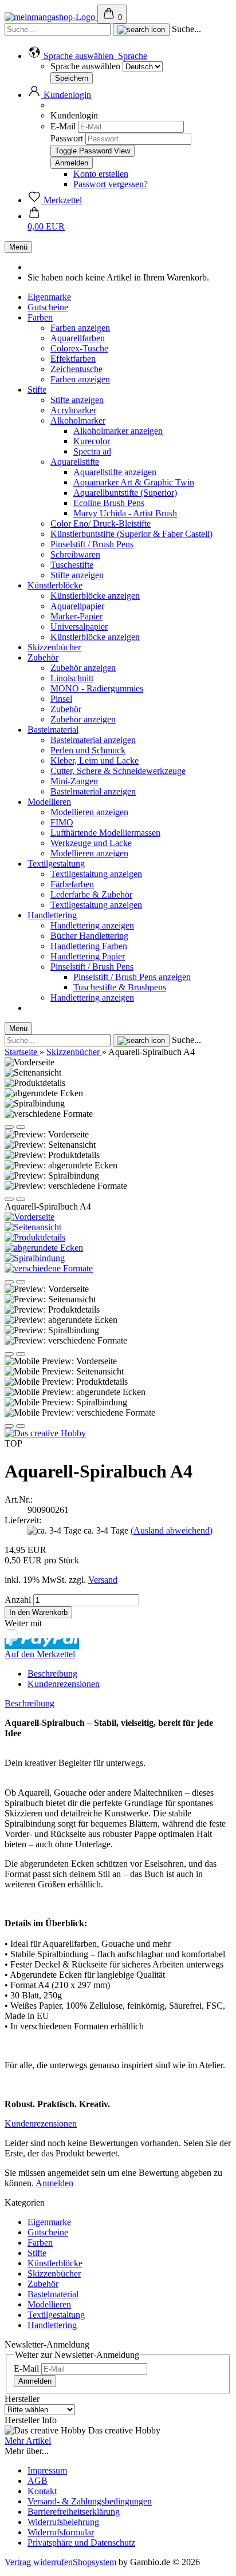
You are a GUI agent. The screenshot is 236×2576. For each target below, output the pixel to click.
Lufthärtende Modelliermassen (105, 833)
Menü (18, 247)
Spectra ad (92, 451)
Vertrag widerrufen (39, 2562)
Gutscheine (48, 307)
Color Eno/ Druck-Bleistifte (101, 524)
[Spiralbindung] (35, 1258)
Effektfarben (73, 359)
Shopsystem (95, 2562)
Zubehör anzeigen (83, 668)
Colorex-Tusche (79, 348)
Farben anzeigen (80, 328)
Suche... (186, 29)
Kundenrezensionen (64, 1684)
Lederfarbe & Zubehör (91, 894)
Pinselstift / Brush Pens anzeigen (132, 977)
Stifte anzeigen (77, 400)
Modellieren (49, 802)
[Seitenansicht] (33, 1227)
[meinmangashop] (51, 17)
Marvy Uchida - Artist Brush (125, 513)
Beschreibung (52, 1674)
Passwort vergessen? (111, 184)
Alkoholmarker (78, 420)
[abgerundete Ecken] (44, 1248)
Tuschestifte (72, 565)
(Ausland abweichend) (172, 1530)
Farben (40, 317)
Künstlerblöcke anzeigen (95, 596)
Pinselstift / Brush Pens (92, 544)
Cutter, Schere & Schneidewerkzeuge (118, 771)
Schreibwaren (75, 554)
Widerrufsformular (61, 2532)
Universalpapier (79, 627)
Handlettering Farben (89, 946)
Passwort (67, 138)
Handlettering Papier (88, 956)
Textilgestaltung (56, 864)
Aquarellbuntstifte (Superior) (125, 493)
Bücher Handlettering (89, 936)
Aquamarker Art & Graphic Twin (134, 482)
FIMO (62, 822)
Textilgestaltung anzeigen (96, 874)
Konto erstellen (101, 174)
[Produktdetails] (35, 1237)
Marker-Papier (76, 616)
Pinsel (61, 699)
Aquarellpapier (77, 606)
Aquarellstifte (75, 462)
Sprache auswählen (85, 66)
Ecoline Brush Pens (109, 503)
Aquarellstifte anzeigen (115, 472)
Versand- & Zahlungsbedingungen (90, 2501)
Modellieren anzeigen (89, 812)
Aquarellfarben (78, 338)
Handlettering (52, 915)
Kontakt (42, 2491)
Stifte (37, 390)
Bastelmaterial (53, 730)
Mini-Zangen (74, 781)
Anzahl (18, 1600)
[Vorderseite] (29, 1217)
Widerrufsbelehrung (63, 2522)
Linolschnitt (72, 678)
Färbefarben (72, 884)
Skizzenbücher (54, 647)
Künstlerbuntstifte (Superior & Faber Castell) (131, 534)
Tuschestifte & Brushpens (120, 987)
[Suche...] (141, 30)
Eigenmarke (49, 297)
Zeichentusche (76, 369)
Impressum (47, 2470)
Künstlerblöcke (55, 585)
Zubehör (43, 657)
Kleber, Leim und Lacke (95, 760)
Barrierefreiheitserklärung (74, 2512)
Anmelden (54, 2183)
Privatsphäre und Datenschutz (81, 2543)
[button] (87, 56)
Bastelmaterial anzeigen (93, 740)
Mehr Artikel (28, 2441)
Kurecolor (92, 441)
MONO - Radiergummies (97, 688)
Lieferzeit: (23, 1520)
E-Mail (63, 126)
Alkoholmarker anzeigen (118, 431)
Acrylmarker (73, 410)
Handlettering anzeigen (92, 925)
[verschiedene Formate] (49, 1268)
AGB (38, 2481)
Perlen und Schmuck (88, 750)
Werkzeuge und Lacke (91, 843)
